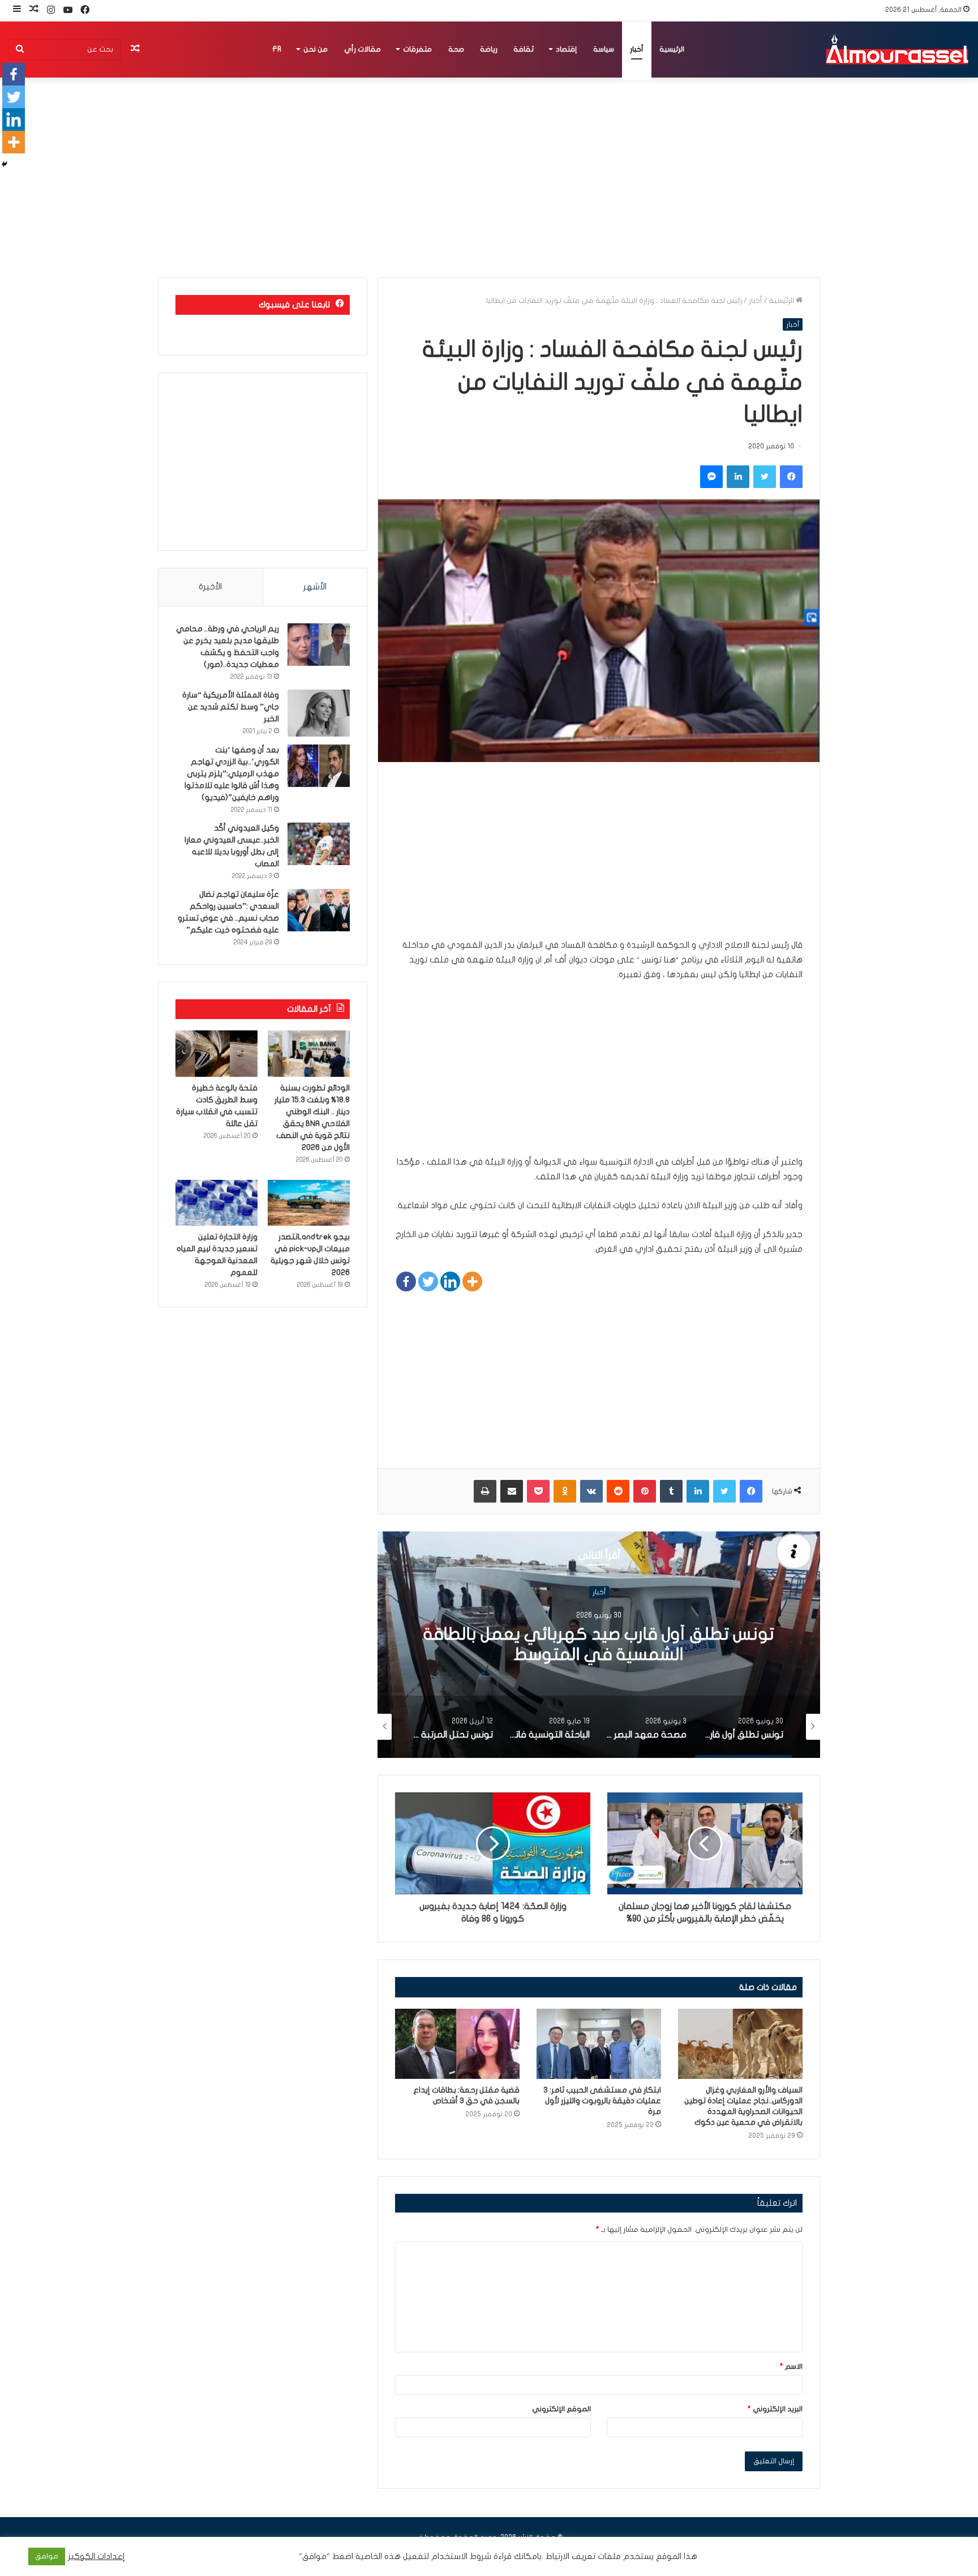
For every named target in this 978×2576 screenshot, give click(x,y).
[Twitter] (428, 1281)
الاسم (791, 2367)
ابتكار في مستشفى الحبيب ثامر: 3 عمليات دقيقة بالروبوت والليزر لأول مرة (602, 2101)
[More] (472, 1281)
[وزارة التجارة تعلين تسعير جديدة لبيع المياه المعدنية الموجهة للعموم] (216, 1203)
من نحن (316, 49)
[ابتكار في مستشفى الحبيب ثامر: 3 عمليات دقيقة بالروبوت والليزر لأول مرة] (599, 2044)
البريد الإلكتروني (775, 2409)
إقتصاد (566, 49)
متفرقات (417, 49)
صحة (456, 49)
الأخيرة (210, 587)
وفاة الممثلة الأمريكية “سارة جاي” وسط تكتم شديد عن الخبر (231, 707)
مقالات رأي (363, 49)
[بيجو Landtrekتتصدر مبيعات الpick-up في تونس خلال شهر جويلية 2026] (309, 1203)
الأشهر (315, 587)
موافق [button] (47, 2556)
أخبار (637, 49)
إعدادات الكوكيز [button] (96, 2556)
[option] (599, 1645)
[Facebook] (406, 1281)
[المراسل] (896, 49)
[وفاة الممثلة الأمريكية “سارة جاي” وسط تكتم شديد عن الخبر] (319, 713)
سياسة (604, 49)
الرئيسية (672, 49)
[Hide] (5, 164)
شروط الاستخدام (460, 2556)
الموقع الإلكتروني (561, 2409)
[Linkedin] (450, 1281)
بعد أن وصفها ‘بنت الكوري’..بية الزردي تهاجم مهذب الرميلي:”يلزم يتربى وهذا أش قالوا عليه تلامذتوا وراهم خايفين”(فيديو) (232, 774)
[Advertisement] (599, 858)
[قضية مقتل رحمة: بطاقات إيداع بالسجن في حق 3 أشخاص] (457, 2044)
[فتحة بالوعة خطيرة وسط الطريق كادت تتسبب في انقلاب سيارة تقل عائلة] (216, 1054)
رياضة (489, 49)
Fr (277, 49)
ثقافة (524, 49)
